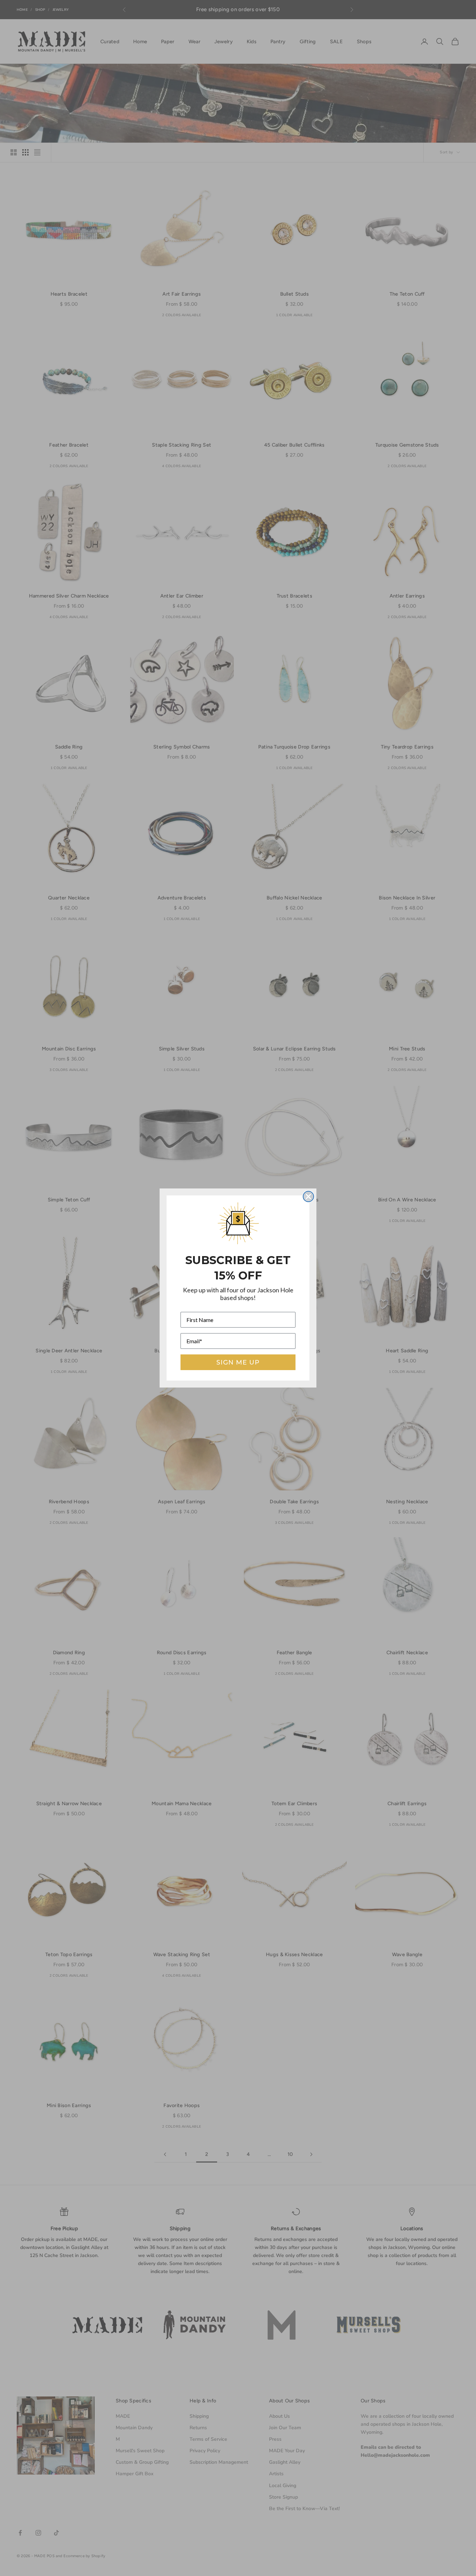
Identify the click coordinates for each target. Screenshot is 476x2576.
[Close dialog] (308, 1196)
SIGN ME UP (238, 1362)
